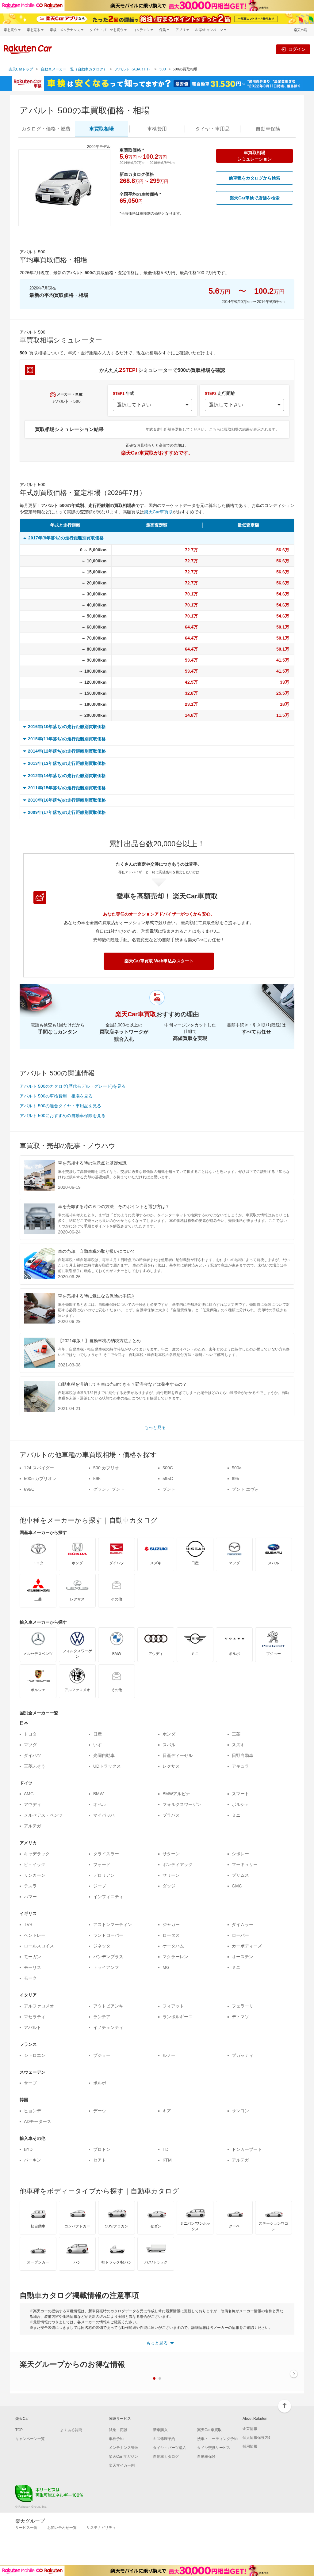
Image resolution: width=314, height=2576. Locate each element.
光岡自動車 (104, 1755)
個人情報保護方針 (257, 2438)
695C (29, 1489)
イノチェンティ (108, 2027)
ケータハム (173, 1946)
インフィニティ (108, 1897)
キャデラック (37, 1854)
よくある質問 (71, 2430)
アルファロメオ (39, 2006)
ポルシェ (240, 1804)
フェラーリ (243, 2006)
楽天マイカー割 (122, 2465)
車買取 (101, 129)
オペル (100, 1804)
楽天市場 (301, 30)
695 (235, 1479)
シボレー (240, 1854)
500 (163, 69)
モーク (30, 1978)
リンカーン (35, 1875)
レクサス (171, 1766)
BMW (98, 1794)
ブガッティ (243, 2055)
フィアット (173, 2006)
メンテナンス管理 (124, 2448)
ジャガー (171, 1924)
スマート (240, 1794)
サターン (171, 1854)
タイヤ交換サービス (214, 2448)
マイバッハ (104, 1815)
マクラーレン (175, 1957)
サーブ (30, 2083)
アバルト (33, 2027)
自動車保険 (206, 2457)
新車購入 (160, 2430)
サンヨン (240, 2111)
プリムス (240, 1875)
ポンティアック (178, 1864)
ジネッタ (102, 1946)
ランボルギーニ (178, 2017)
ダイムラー (243, 1924)
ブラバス (171, 1815)
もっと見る (155, 1427)
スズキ (238, 1745)
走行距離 (220, 393)
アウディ (33, 1804)
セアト (100, 2160)
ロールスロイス (39, 1946)
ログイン (297, 49)
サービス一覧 (26, 2528)
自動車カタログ (166, 2457)
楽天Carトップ (21, 69)
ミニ (236, 1815)
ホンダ (169, 1734)
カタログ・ (46, 129)
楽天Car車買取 (158, 512)
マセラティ (35, 2017)
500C (168, 1468)
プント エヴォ (245, 1489)
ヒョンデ (33, 2111)
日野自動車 (243, 1755)
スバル (169, 1745)
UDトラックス (107, 1766)
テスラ (30, 1886)
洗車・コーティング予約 (217, 2439)
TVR (28, 1924)
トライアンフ (106, 1967)
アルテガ (33, 1826)
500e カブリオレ (40, 1479)
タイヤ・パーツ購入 (170, 2448)
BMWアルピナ (176, 1794)
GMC (237, 1886)
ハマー (30, 1897)
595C (168, 1479)
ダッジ (169, 1886)
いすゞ (100, 1745)
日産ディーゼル (178, 1755)
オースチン (243, 1957)
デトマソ (240, 2017)
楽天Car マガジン (123, 2457)
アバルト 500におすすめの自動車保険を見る (63, 1116)
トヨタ (30, 1734)
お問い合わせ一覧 (62, 2528)
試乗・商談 (118, 2430)
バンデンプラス (108, 1957)
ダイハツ (33, 1755)
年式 (124, 393)
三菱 (236, 1734)
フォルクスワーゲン (182, 1804)
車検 (157, 129)
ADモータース (38, 2121)
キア (167, 2111)
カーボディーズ (247, 1946)
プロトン (102, 2149)
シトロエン (35, 2055)
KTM (167, 2160)
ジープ (100, 1886)
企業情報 (250, 2429)
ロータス (171, 1935)
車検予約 (116, 2439)
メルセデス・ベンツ (43, 1815)
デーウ (100, 2111)
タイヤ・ (213, 129)
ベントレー (35, 1935)
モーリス (33, 1967)
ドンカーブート (247, 2149)
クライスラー (106, 1854)
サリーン (171, 1875)
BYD (28, 2149)
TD (165, 2149)
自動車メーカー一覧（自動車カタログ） (74, 69)
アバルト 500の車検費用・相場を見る (56, 1096)
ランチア (102, 2017)
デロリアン (104, 1875)
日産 (98, 1734)
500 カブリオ (106, 1468)
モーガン (33, 1957)
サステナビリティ (101, 2528)
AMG (29, 1794)
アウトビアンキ (108, 2006)
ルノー (169, 2055)
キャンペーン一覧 (30, 2439)
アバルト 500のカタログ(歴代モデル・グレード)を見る (73, 1086)
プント (169, 1489)
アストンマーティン (113, 1924)
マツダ (30, 1745)
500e (237, 1468)
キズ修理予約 (164, 2439)
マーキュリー (245, 1864)
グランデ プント (109, 1489)
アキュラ (240, 1766)
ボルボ (100, 2083)
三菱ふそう (35, 1766)
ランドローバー (108, 1935)
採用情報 (250, 2446)
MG (166, 1967)
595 (97, 1479)
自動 (268, 129)
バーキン (33, 2160)
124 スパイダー (39, 1468)
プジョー (102, 2055)
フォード (102, 1864)
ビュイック (35, 1864)
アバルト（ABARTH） (133, 69)
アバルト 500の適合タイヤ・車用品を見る (60, 1106)
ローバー (240, 1935)
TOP (19, 2430)
